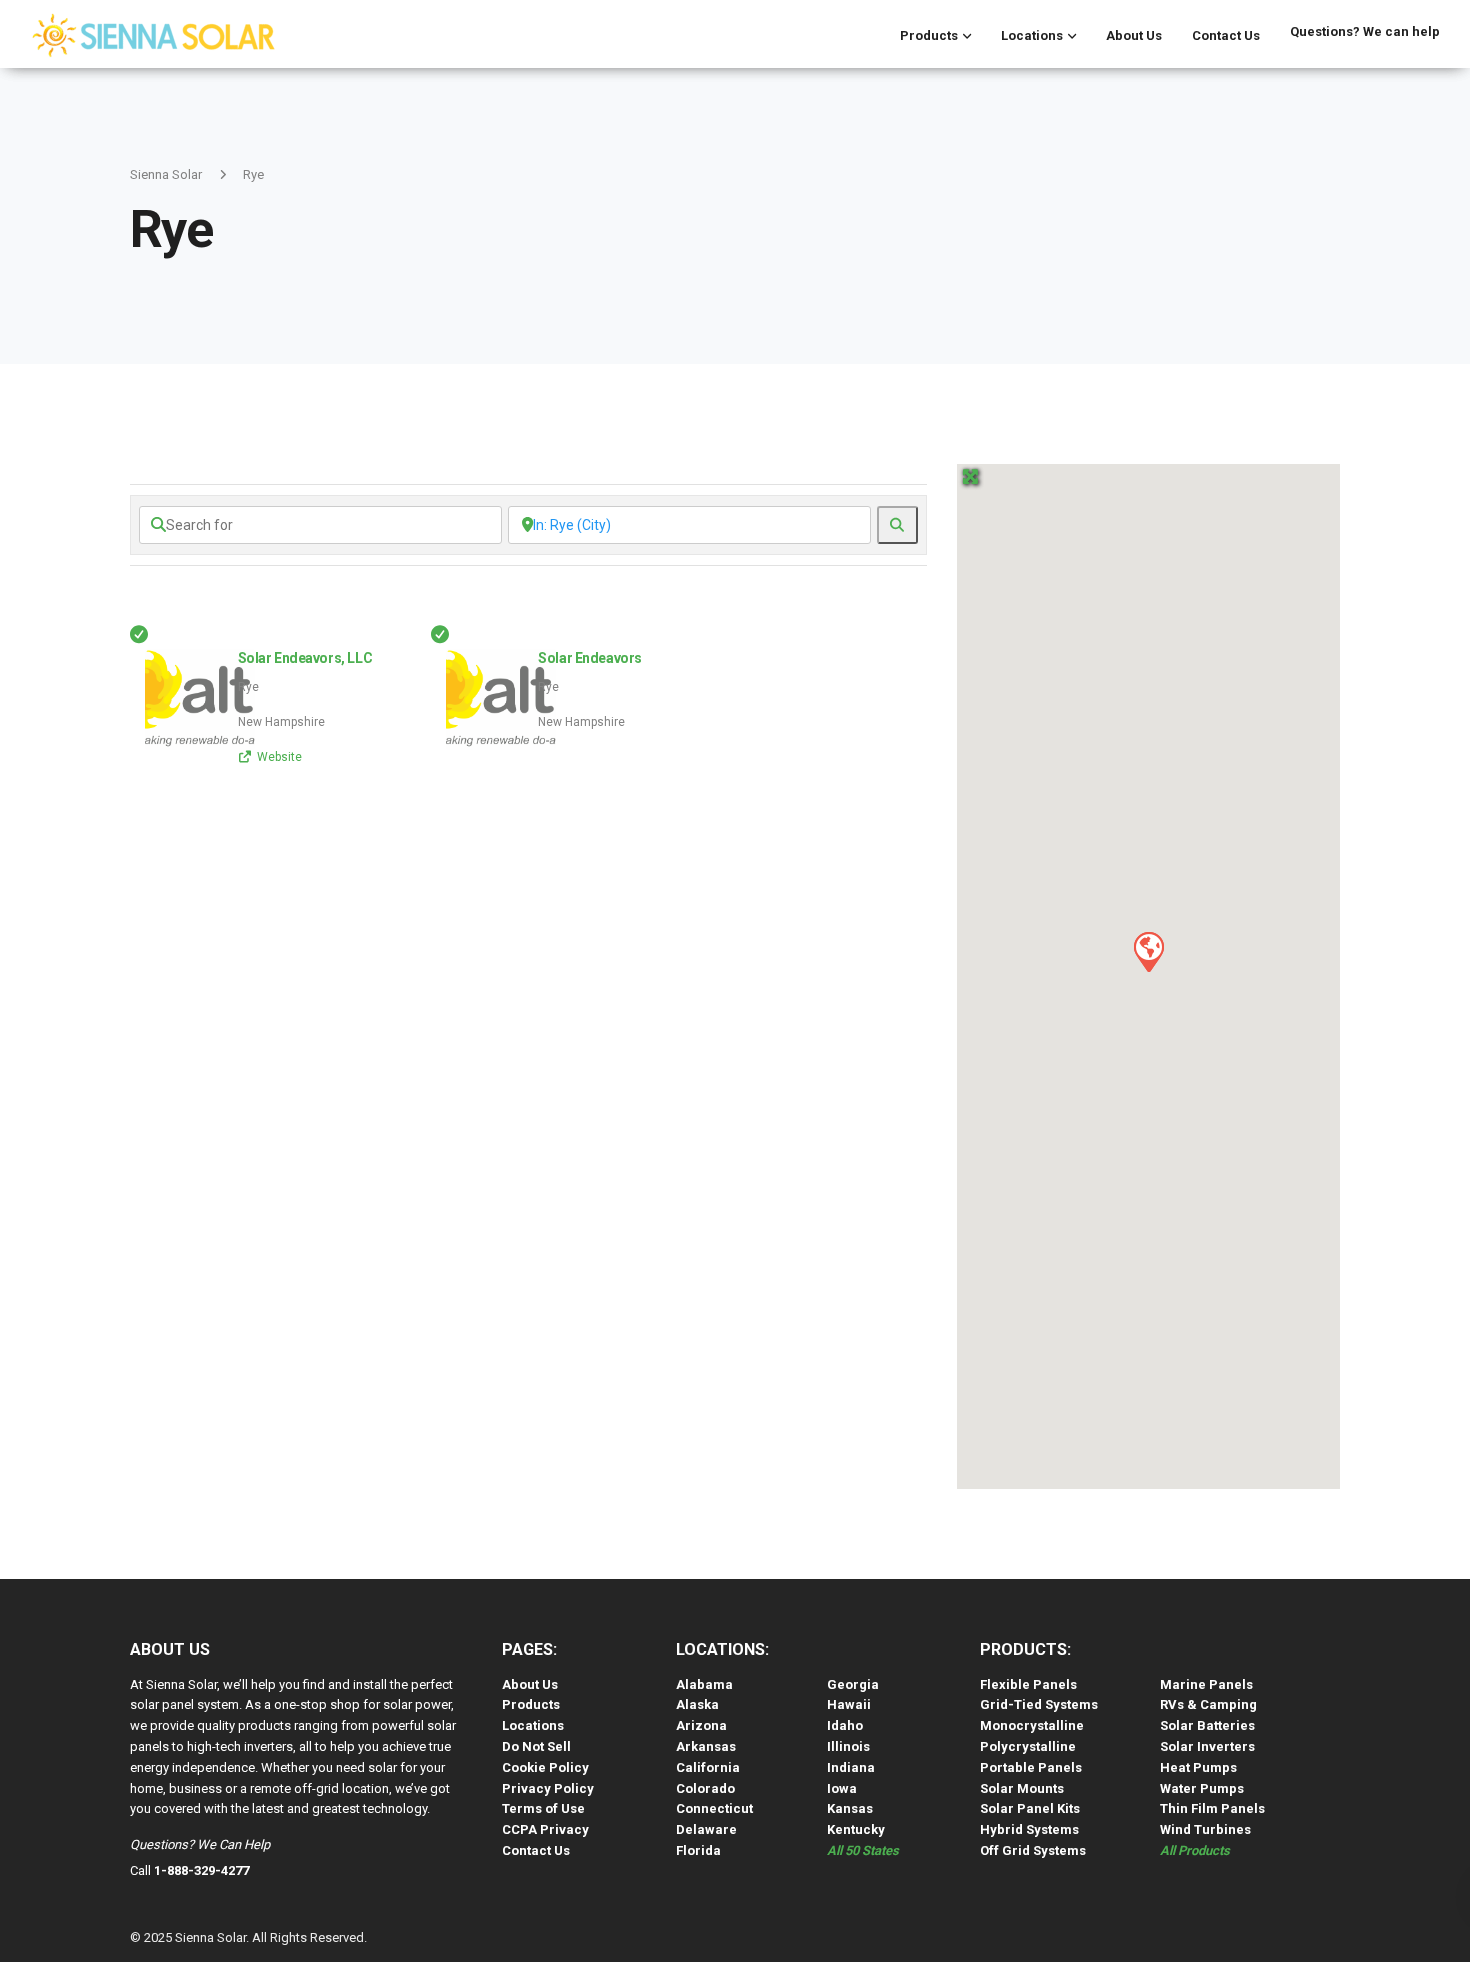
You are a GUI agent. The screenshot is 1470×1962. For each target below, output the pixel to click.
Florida (698, 1850)
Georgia (853, 1684)
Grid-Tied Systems (1039, 1704)
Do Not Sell (536, 1746)
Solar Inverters (1207, 1746)
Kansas (850, 1808)
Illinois (848, 1746)
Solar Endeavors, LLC (305, 658)
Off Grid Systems (1033, 1850)
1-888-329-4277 (201, 1870)
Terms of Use (543, 1808)
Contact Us (1226, 35)
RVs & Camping (1208, 1704)
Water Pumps (1202, 1788)
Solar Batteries (1207, 1725)
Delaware (706, 1829)
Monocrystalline (1032, 1725)
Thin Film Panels (1212, 1808)
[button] (1148, 951)
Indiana (851, 1767)
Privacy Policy (548, 1788)
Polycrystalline (1028, 1746)
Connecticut (714, 1808)
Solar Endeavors (590, 658)
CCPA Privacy (545, 1829)
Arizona (701, 1725)
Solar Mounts (1022, 1788)
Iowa (842, 1788)
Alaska (697, 1704)
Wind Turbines (1205, 1829)
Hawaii (849, 1704)
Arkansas (706, 1746)
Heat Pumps (1198, 1767)
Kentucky (856, 1829)
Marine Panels (1206, 1684)
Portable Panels (1031, 1767)
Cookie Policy (545, 1767)
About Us (1134, 35)
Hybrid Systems (1029, 1829)
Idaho (845, 1725)
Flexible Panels (1028, 1684)
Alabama (704, 1684)
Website (279, 757)
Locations (1032, 35)
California (708, 1767)
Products (929, 35)
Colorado (705, 1788)
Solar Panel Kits (1030, 1808)
